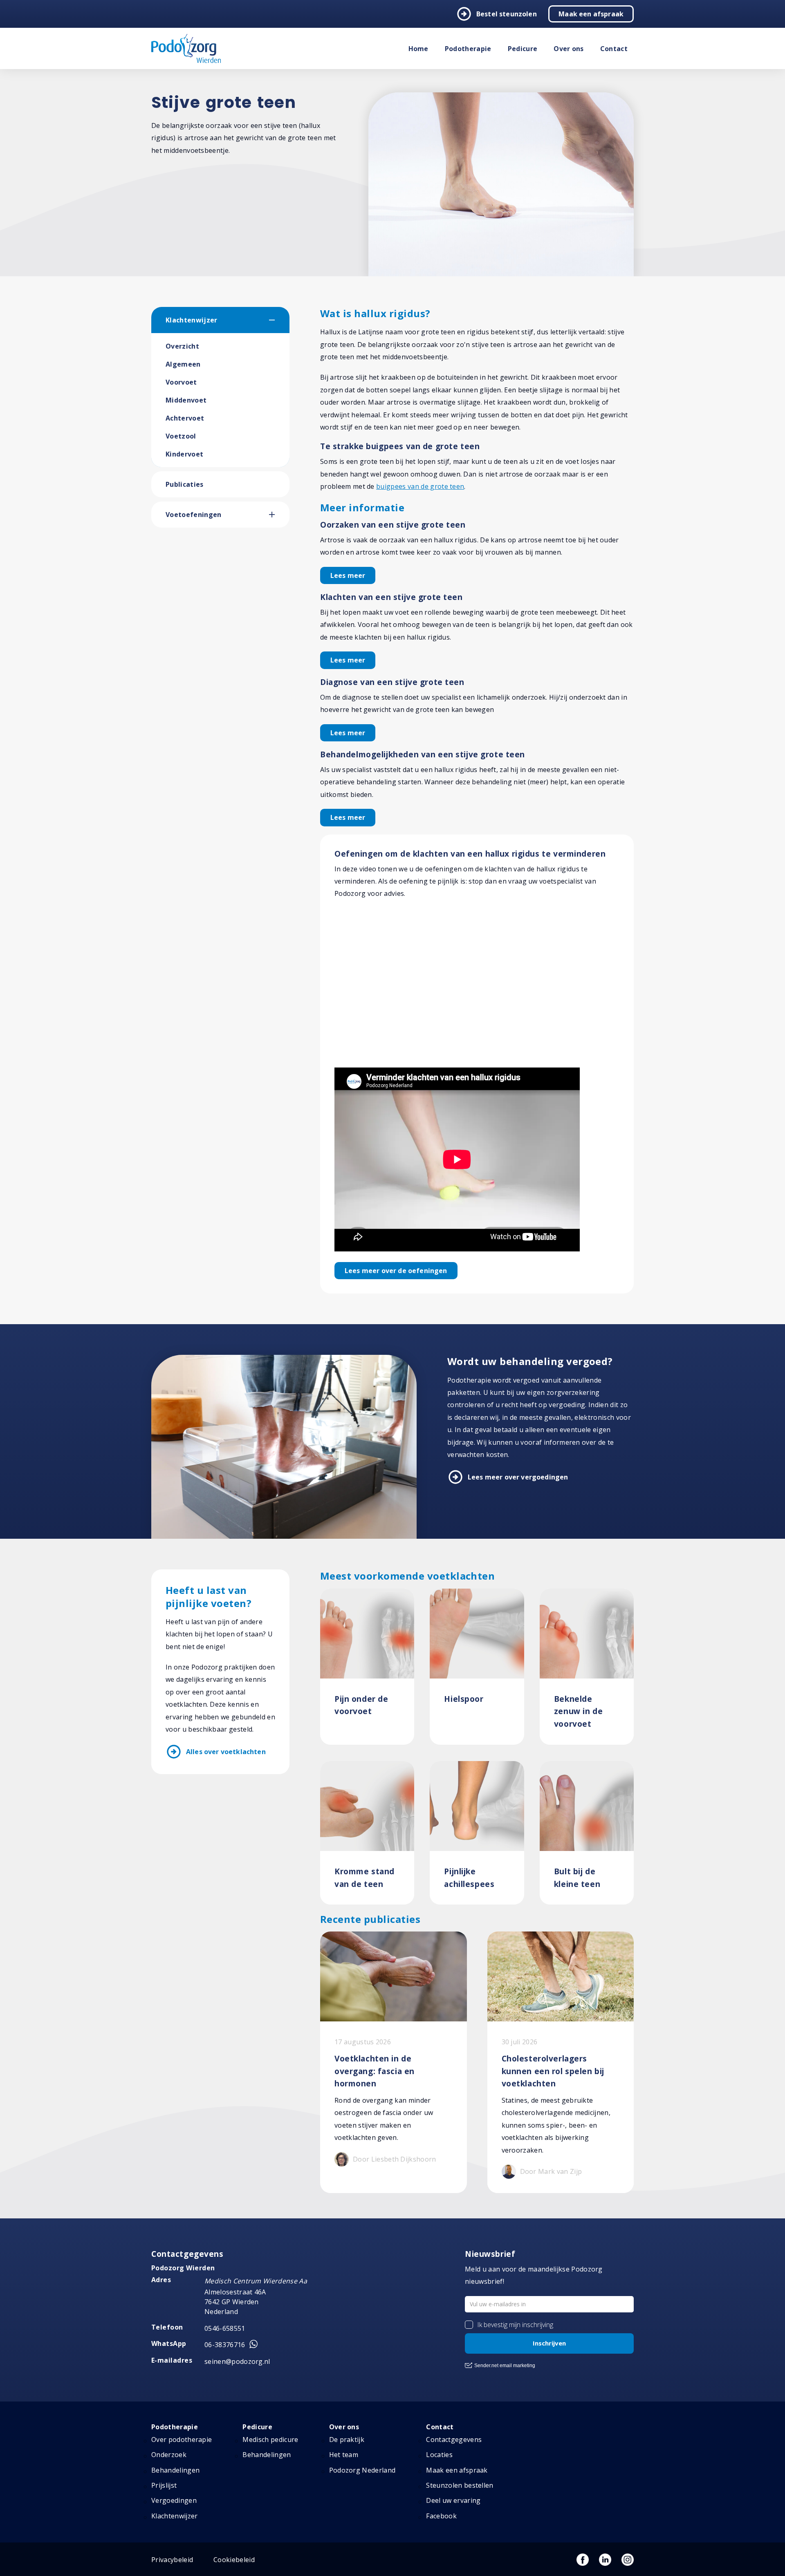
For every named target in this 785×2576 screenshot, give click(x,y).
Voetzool (181, 436)
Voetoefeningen (193, 515)
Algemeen (183, 364)
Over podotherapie (182, 2439)
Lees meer (348, 575)
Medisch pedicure (270, 2439)
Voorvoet (181, 382)
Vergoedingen (174, 2500)
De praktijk (347, 2439)
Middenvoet (186, 400)
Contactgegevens (454, 2439)
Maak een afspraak (591, 14)
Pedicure (523, 49)
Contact (614, 49)
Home (418, 49)
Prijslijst (164, 2485)
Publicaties (185, 484)
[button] (279, 320)
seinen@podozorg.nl (237, 2361)
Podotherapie (468, 49)
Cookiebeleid (234, 2560)
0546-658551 (225, 2328)
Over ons (569, 49)
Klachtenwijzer (191, 320)
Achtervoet (185, 418)
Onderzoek (169, 2455)
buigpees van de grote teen (420, 486)
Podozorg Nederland (362, 2470)
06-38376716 (225, 2345)
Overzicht (182, 346)
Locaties (439, 2455)
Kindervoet (184, 454)
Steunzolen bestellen (460, 2485)
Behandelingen (175, 2470)
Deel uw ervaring (453, 2500)
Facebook (441, 2516)
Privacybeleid (172, 2560)
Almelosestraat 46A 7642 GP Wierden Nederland (235, 2302)
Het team (344, 2455)
